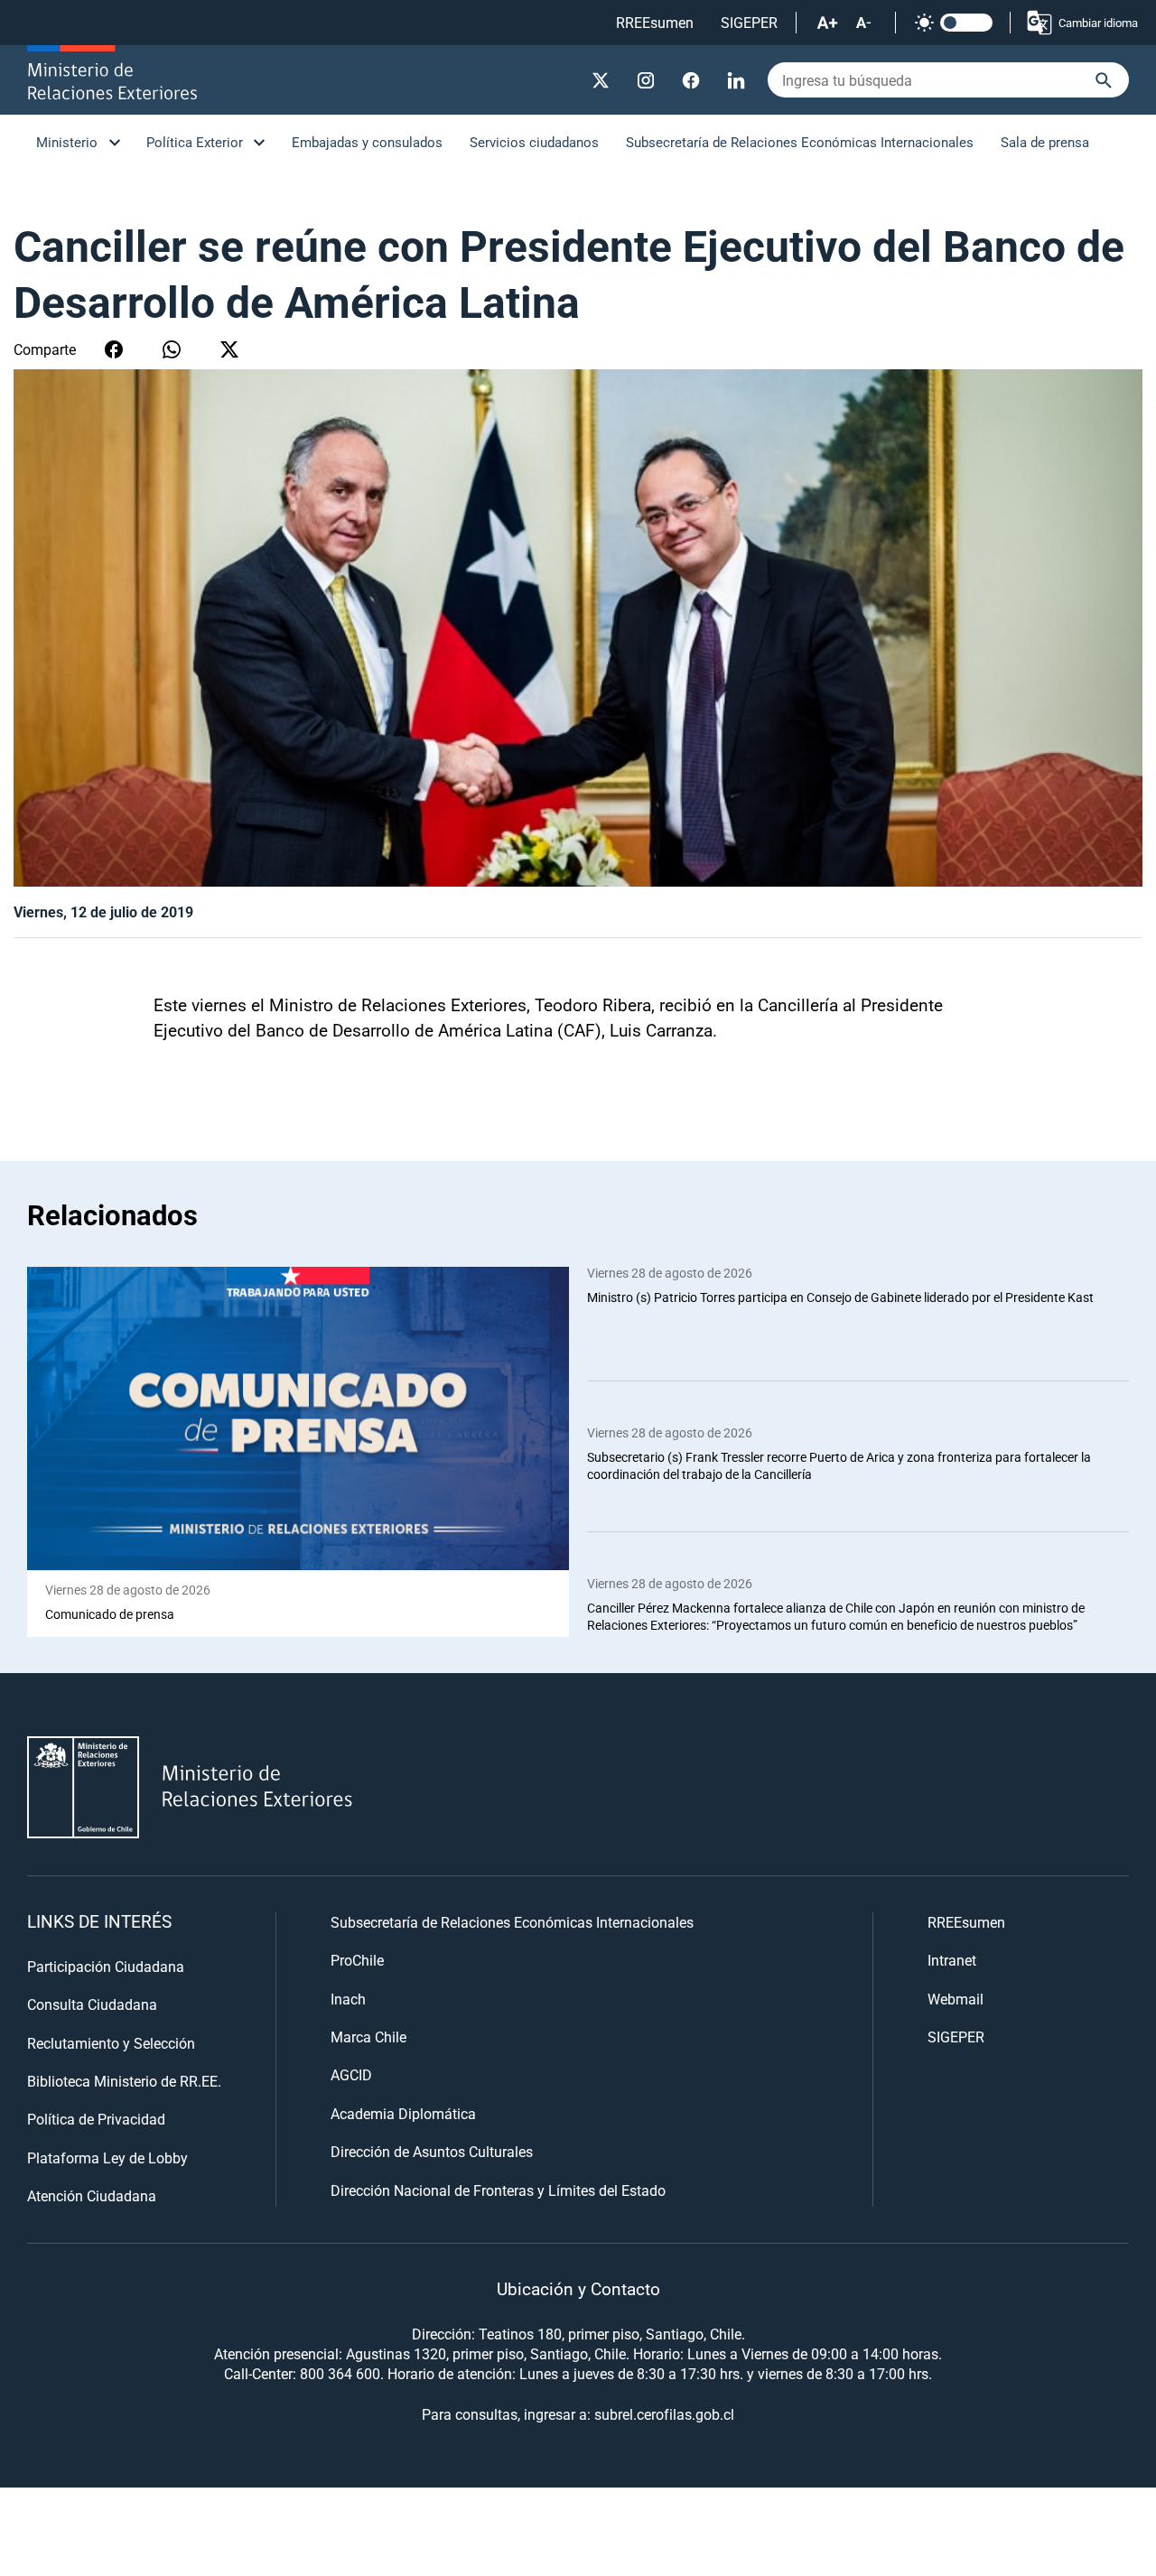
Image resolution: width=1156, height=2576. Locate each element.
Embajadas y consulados (367, 142)
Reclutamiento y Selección (111, 2043)
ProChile (357, 1960)
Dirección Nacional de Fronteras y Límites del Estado (498, 2190)
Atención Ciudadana (92, 2195)
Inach (348, 1999)
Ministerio (67, 142)
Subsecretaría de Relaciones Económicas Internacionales (800, 142)
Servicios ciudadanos (534, 142)
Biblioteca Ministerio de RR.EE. (124, 2081)
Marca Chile (368, 2037)
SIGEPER (749, 22)
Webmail (956, 1999)
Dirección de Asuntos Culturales (432, 2151)
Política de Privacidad (96, 2119)
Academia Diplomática (403, 2113)
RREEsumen (655, 22)
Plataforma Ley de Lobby (107, 2158)
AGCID (351, 2074)
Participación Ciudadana (106, 1966)
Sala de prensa (1045, 142)
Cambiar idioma (1098, 23)
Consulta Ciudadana (92, 2004)
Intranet (952, 1960)
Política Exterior (195, 142)
